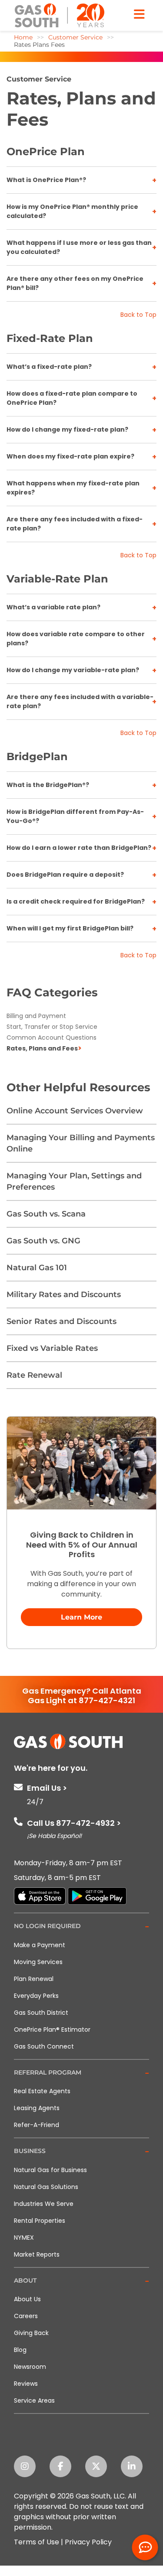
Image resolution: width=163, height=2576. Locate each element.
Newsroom (30, 2367)
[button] (81, 1927)
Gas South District (41, 2013)
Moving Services (38, 1962)
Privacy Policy (88, 2542)
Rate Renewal (34, 1375)
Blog (20, 2350)
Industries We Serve (44, 2204)
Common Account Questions (52, 1038)
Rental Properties (40, 2221)
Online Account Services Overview (75, 1111)
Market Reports (37, 2254)
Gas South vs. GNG (43, 1241)
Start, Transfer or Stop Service (52, 1027)
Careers (26, 2316)
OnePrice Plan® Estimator (52, 2030)
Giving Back (31, 2333)
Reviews (26, 2384)
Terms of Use (37, 2542)
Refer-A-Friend (37, 2125)
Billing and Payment (36, 1016)
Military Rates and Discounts (64, 1295)
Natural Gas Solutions (46, 2187)
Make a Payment (40, 1945)
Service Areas (34, 2400)
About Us (27, 2299)
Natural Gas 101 (37, 1268)
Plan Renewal (34, 1979)
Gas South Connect (44, 2046)
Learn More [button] (81, 1617)
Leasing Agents (37, 2108)
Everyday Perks (36, 1996)
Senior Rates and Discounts (62, 1321)
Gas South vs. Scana (46, 1214)
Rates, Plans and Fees (42, 1048)
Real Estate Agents (42, 2091)
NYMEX (24, 2238)
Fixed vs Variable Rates (52, 1348)
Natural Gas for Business (50, 2170)
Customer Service (39, 79)
